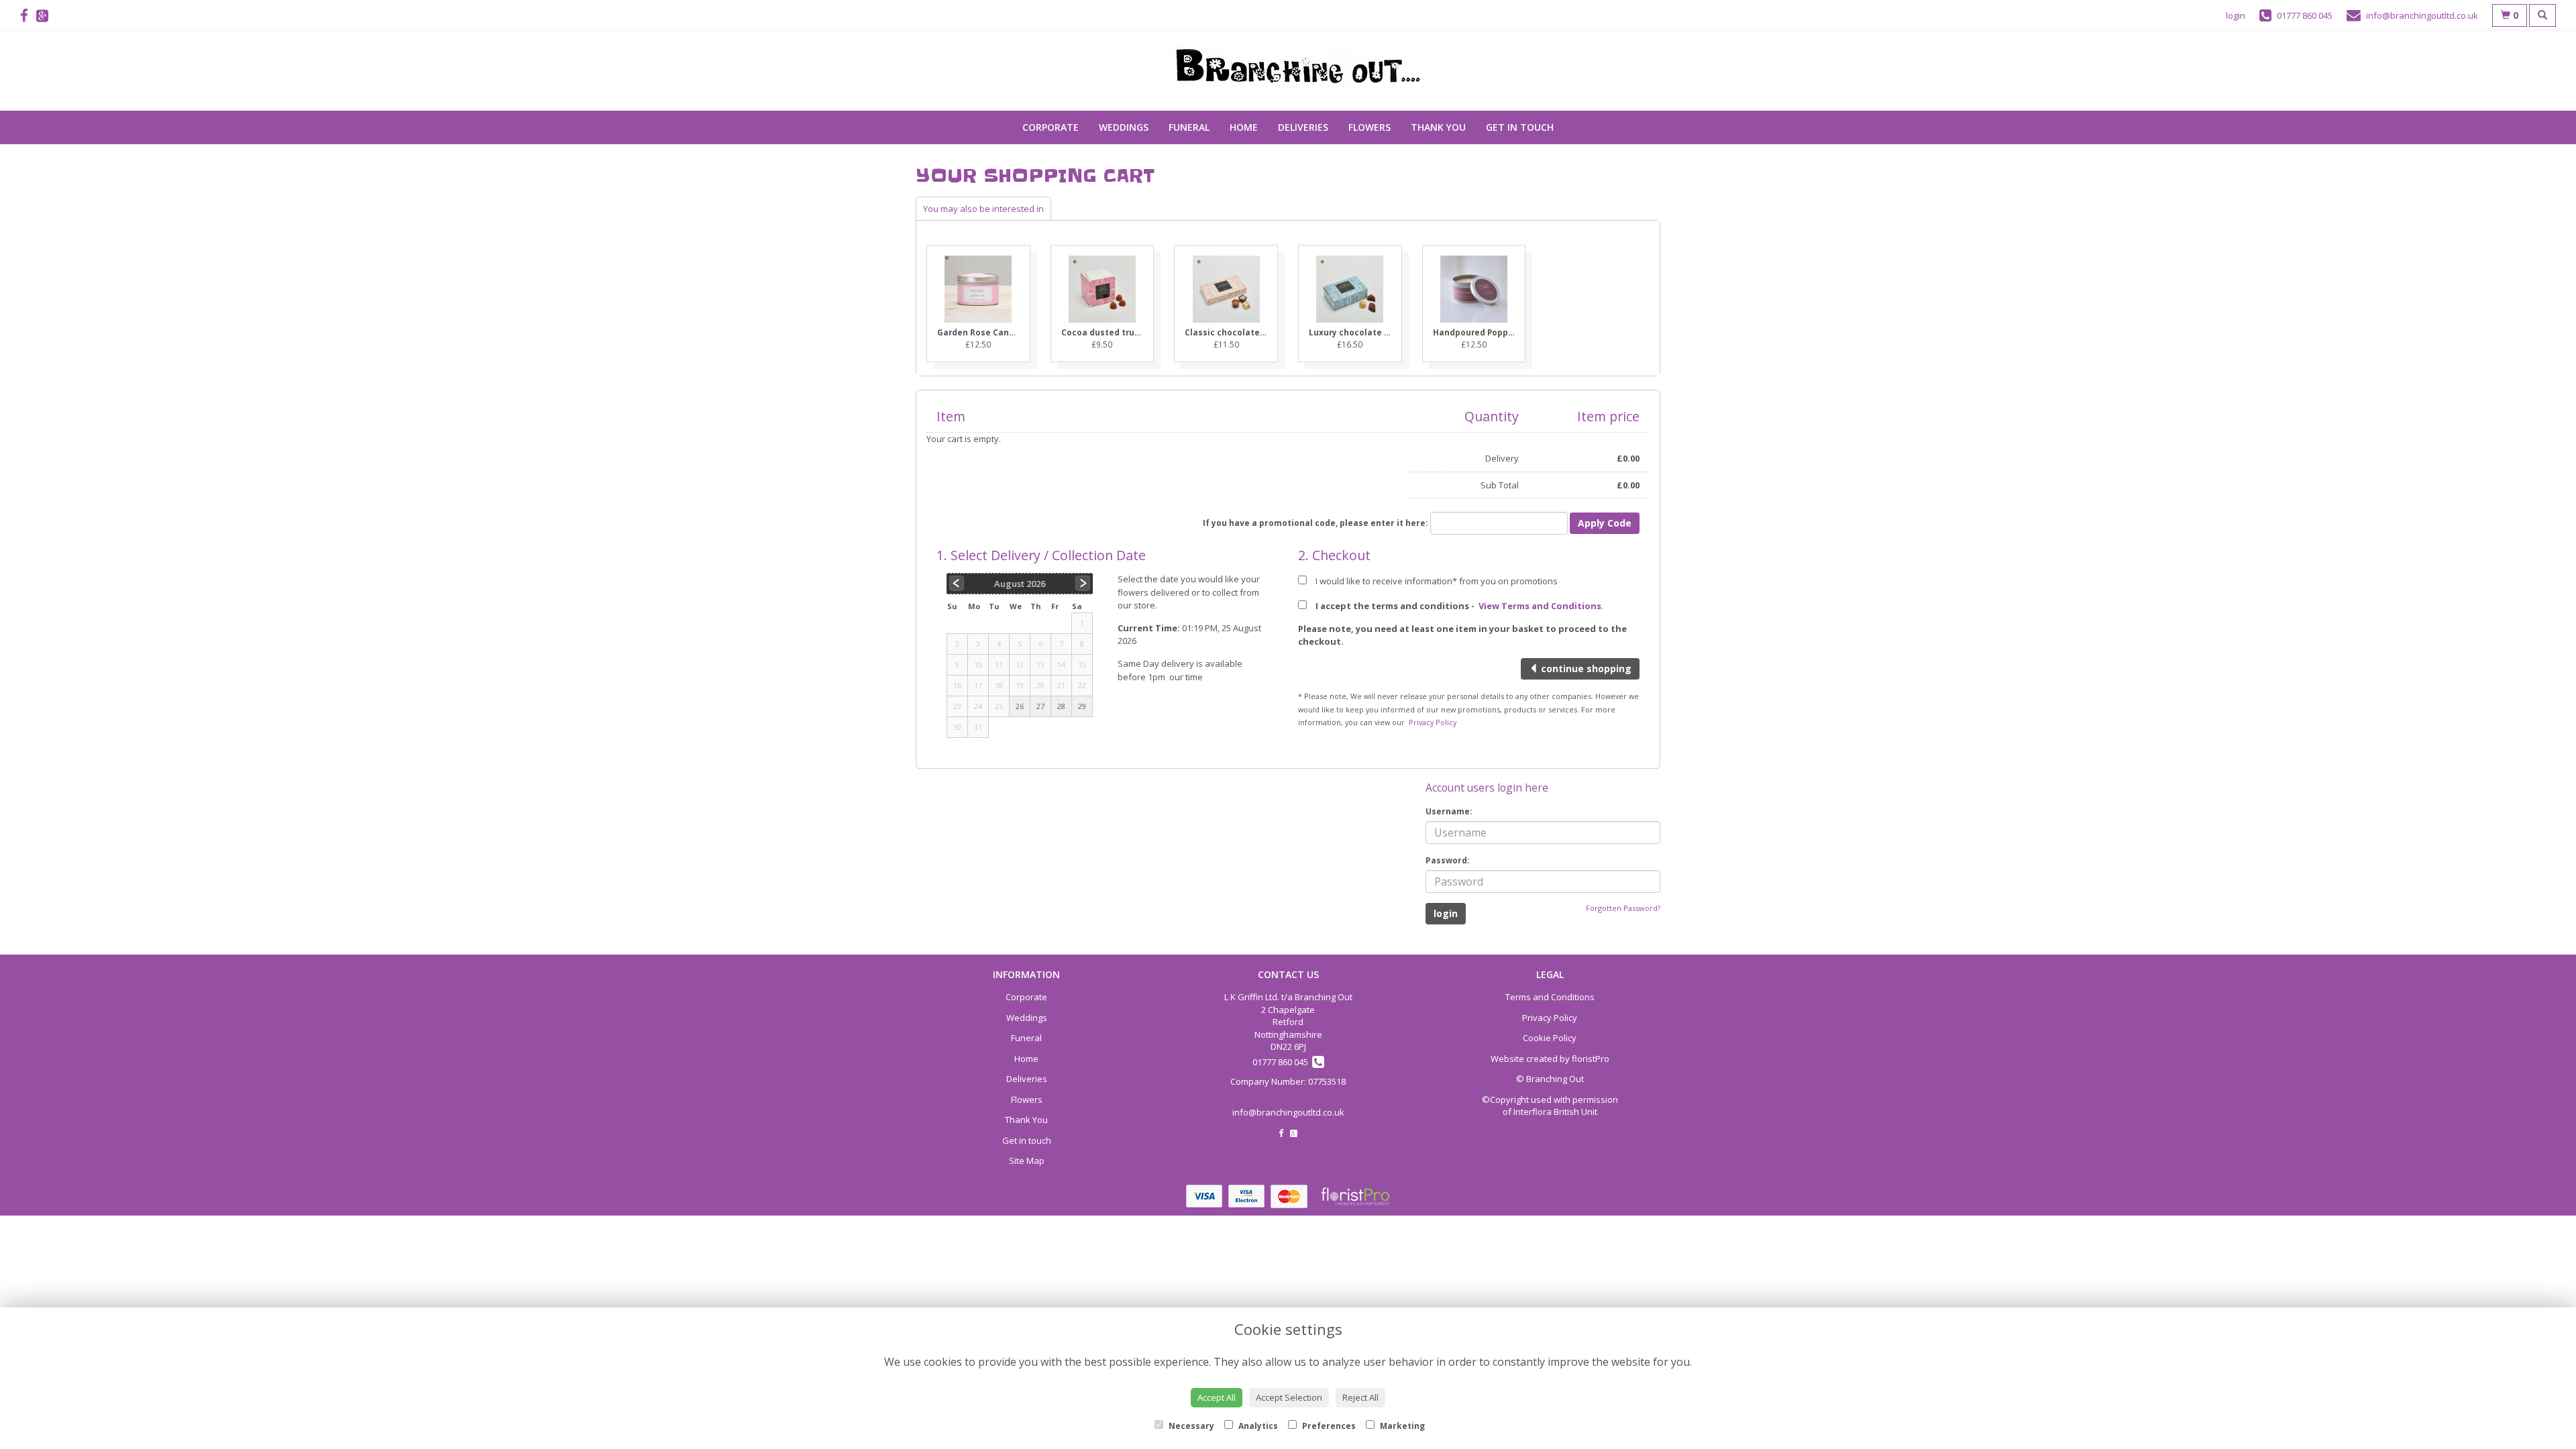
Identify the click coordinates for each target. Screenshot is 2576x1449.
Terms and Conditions (1550, 997)
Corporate (1051, 127)
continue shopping (1585, 668)
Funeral (1189, 127)
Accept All (1217, 1397)
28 (1061, 706)
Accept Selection (1289, 1397)
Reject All (1360, 1397)
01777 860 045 (1282, 1062)
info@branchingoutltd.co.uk (1288, 1112)
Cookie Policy (1550, 1038)
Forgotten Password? (1623, 908)
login (2236, 15)
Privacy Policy (1433, 722)
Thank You (1438, 127)
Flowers (1370, 127)
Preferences (1328, 1426)
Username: (1449, 811)
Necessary (1190, 1426)
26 (1020, 706)
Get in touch (1520, 127)
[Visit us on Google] (46, 15)
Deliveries (1303, 127)
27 (1040, 706)
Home (1244, 127)
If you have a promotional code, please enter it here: (1316, 523)
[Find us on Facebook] (28, 15)
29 (1082, 706)
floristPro (1591, 1059)
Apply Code (1605, 523)
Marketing (1401, 1426)
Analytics (1257, 1426)
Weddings (1124, 127)
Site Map (1027, 1161)
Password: (1448, 860)
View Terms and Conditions (1540, 606)
